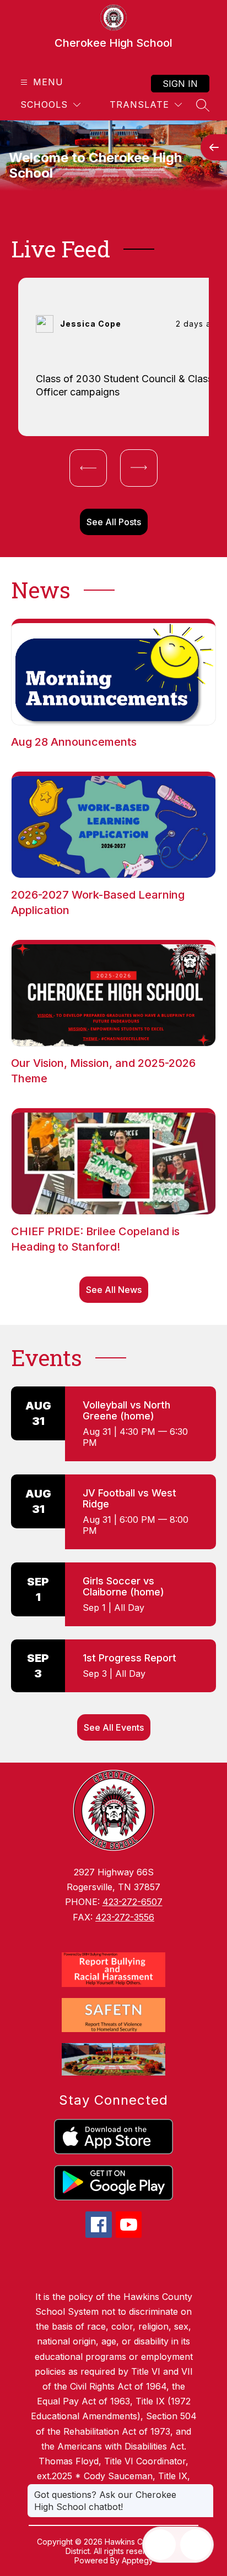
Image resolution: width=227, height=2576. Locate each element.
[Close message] (205, 2489)
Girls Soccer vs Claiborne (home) (123, 1586)
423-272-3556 (125, 1917)
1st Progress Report (129, 1658)
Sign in (180, 84)
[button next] (139, 468)
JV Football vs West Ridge (129, 1498)
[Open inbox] (160, 2545)
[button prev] (88, 468)
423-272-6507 (133, 1902)
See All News (114, 1290)
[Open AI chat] (196, 2545)
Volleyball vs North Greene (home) (126, 1410)
